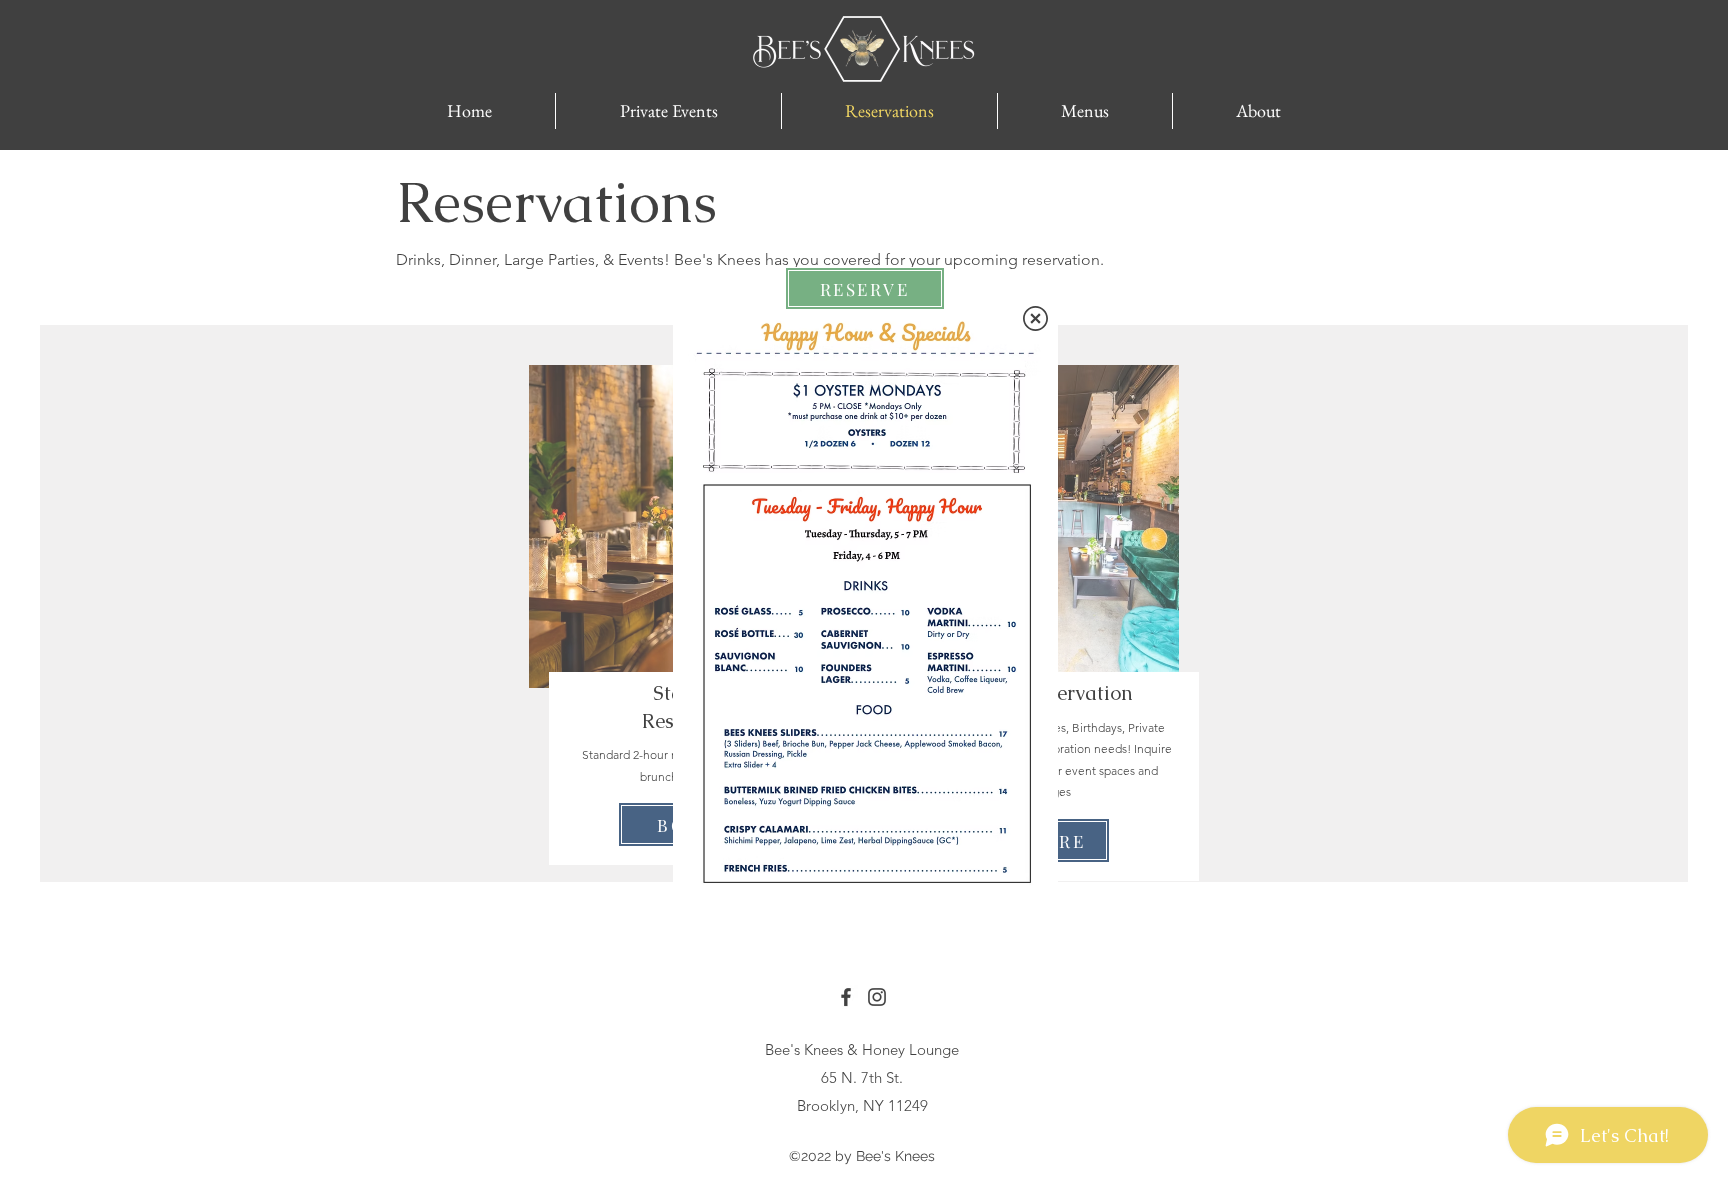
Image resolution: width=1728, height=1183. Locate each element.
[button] (1035, 318)
